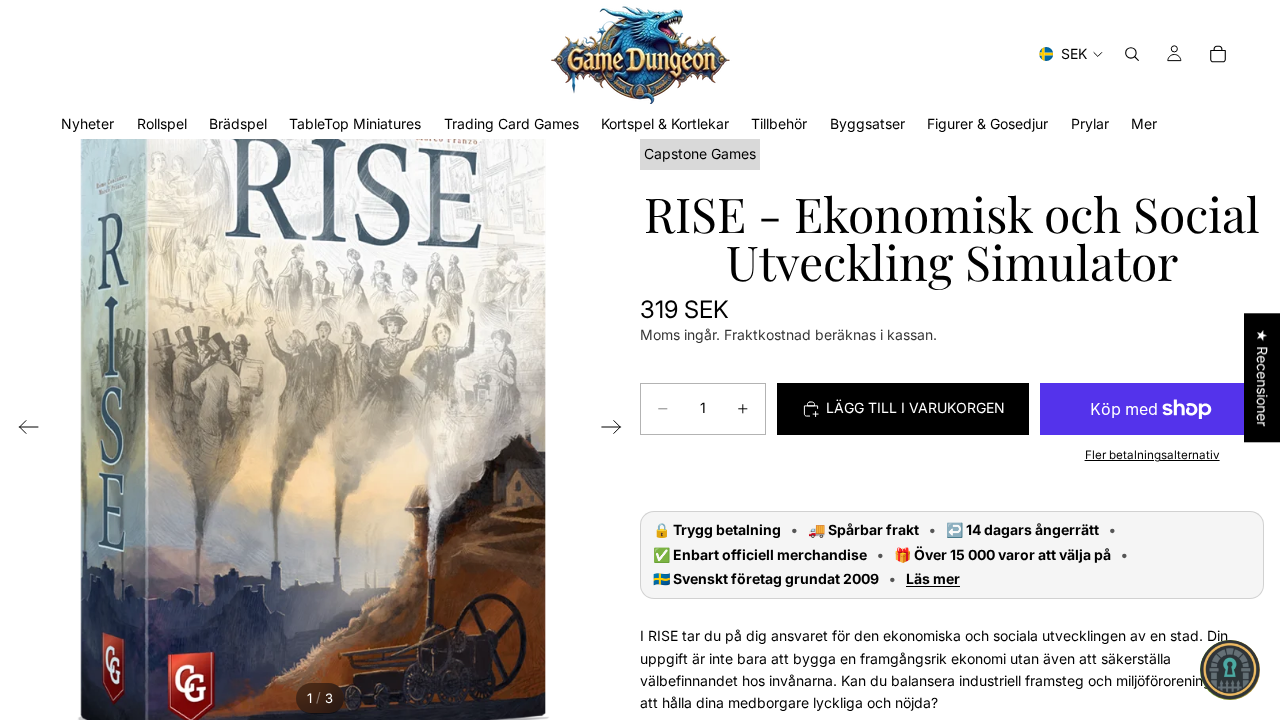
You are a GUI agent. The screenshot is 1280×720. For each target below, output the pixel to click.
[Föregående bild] (22, 430)
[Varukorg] (1218, 54)
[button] (1230, 670)
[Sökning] (1132, 54)
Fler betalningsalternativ (1152, 455)
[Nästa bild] (617, 430)
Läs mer (933, 579)
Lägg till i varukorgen (915, 407)
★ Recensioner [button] (1262, 377)
